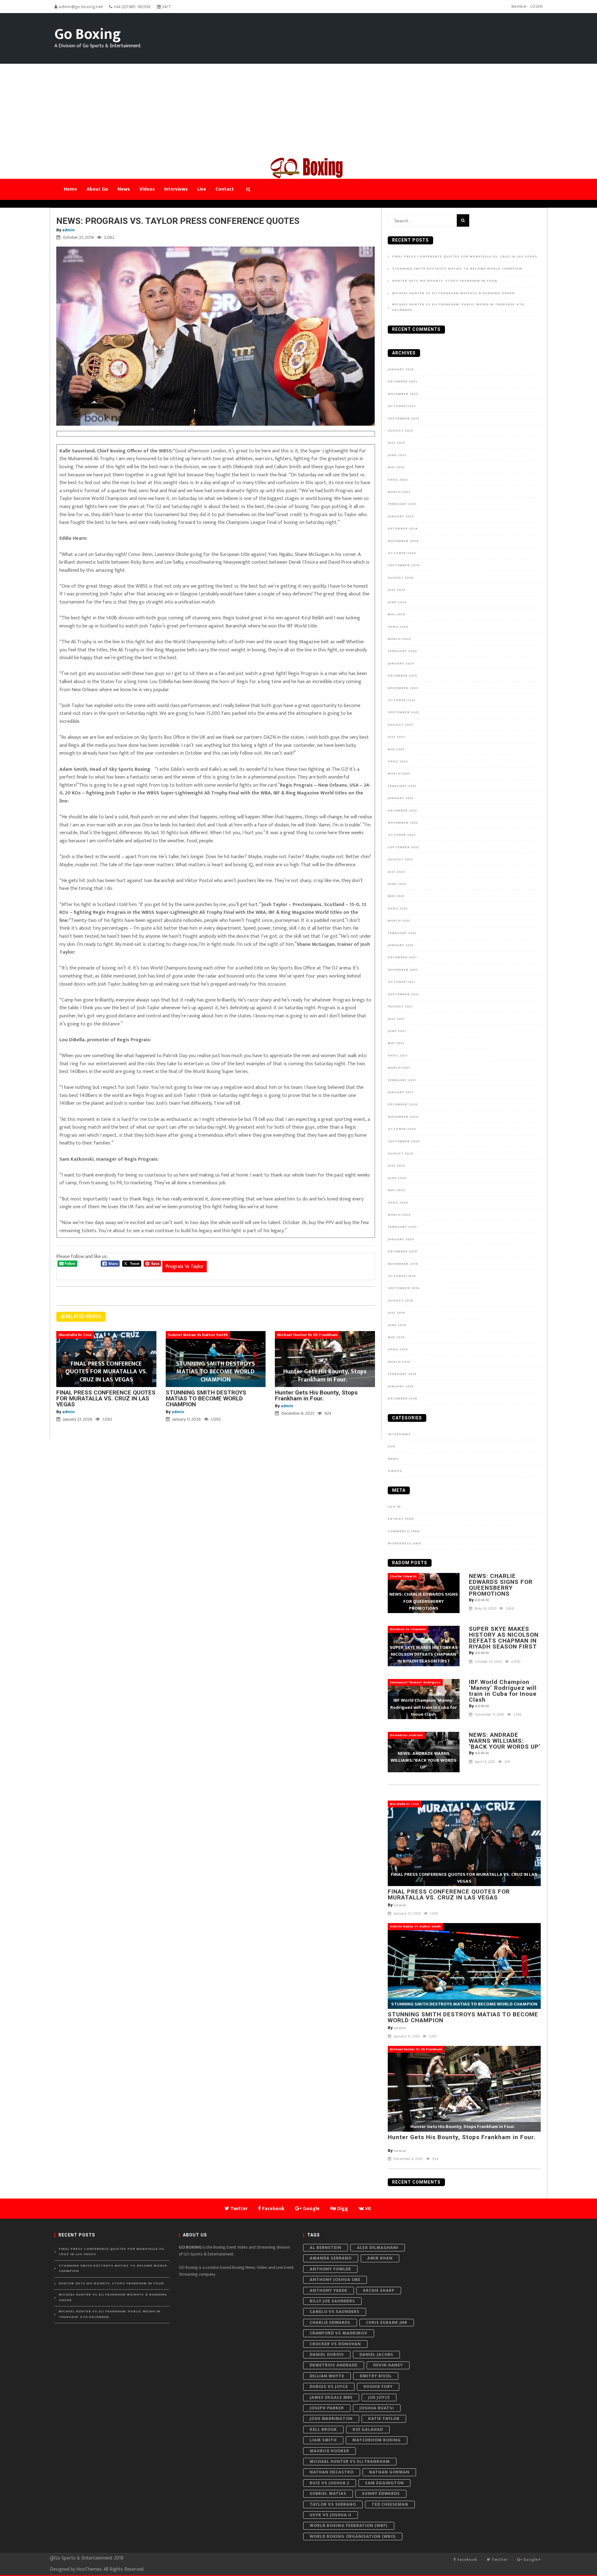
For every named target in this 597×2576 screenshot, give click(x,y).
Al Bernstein (326, 2248)
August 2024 (401, 578)
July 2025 (396, 443)
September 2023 (403, 712)
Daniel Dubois (327, 2354)
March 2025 (399, 492)
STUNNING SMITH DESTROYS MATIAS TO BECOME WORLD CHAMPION (206, 1398)
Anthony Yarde (329, 2290)
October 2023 (402, 700)
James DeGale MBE (331, 2397)
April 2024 (398, 627)
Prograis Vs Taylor (185, 1267)
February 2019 (402, 1374)
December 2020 (403, 1104)
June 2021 (397, 1031)
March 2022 (399, 921)
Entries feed (401, 1519)
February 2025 (402, 504)
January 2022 (401, 945)
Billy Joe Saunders (332, 2301)
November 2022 (403, 823)
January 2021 (400, 1092)
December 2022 (402, 811)
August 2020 (401, 1154)
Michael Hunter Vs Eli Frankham (350, 2461)
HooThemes (89, 2569)
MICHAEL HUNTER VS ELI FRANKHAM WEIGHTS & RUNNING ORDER (453, 293)
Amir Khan (380, 2258)
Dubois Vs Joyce (329, 2386)
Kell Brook (323, 2429)
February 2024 (403, 651)
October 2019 (402, 1276)
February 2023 (402, 786)
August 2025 (400, 431)
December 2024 (403, 529)
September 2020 (404, 1141)
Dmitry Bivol (376, 2376)
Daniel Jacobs (376, 2354)
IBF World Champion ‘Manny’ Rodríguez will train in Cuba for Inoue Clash (503, 1691)
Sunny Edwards (381, 2493)
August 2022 (400, 859)
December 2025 (403, 382)
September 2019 (404, 1288)
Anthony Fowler (330, 2269)
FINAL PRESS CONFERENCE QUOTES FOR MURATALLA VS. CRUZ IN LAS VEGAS (106, 1398)
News (393, 1459)
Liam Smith (323, 2440)
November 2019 (403, 1264)
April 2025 (398, 480)
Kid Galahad (368, 2429)
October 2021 (401, 982)
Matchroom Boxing (377, 2440)
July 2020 (397, 1166)
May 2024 (397, 614)
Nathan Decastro (332, 2472)
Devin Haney (388, 2365)
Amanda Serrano (331, 2258)
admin (68, 230)
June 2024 (397, 602)
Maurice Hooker (329, 2451)
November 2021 (403, 970)
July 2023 (396, 737)
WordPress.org (405, 1543)
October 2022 (402, 835)
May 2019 (396, 1337)
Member (519, 6)
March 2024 (399, 639)
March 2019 (399, 1362)
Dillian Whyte (327, 2376)
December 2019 (403, 1251)
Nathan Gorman (389, 2472)
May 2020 (396, 1190)
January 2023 (401, 798)
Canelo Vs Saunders (335, 2312)
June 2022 (397, 884)
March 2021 (399, 1068)
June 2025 (397, 455)
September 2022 (403, 847)
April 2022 (398, 909)
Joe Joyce (379, 2397)
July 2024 (397, 590)
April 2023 (398, 761)
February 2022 (402, 933)
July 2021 (396, 1019)
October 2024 (402, 553)
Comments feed (404, 1531)
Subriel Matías (328, 2493)
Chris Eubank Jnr (387, 2322)
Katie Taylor (384, 2419)
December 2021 (402, 957)
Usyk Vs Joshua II (331, 2515)
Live (392, 1446)
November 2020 (403, 1117)
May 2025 (396, 467)
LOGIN (537, 6)
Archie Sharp (379, 2290)
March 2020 (399, 1215)
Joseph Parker (327, 2408)
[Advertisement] (298, 110)
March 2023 (399, 774)
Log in (394, 1507)
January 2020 (401, 1239)
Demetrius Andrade (334, 2365)
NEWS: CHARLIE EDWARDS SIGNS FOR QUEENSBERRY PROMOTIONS (501, 1585)
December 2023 (402, 676)
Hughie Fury (378, 2386)
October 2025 (402, 406)
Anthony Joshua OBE (335, 2280)
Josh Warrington (331, 2419)
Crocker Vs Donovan (335, 2344)
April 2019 (398, 1349)
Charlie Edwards (330, 2322)
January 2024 (401, 664)
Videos (395, 1471)
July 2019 (396, 1313)
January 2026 (401, 369)
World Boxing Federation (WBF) (349, 2525)
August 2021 (400, 1006)
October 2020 (402, 1129)
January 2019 (401, 1386)
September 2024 (404, 565)
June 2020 (397, 1178)
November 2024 (403, 541)
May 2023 (396, 749)
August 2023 (400, 725)
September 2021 (403, 994)
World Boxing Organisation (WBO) (353, 2536)
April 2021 (398, 1056)
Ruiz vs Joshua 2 (330, 2483)
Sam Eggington (384, 2483)
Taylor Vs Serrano (333, 2504)
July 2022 (396, 872)
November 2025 (403, 394)
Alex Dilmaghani (378, 2248)
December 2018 (403, 1399)
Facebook (467, 2560)
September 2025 (404, 419)
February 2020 (402, 1227)
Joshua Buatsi (377, 2408)
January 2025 (401, 516)
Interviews (399, 1434)
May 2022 (396, 896)
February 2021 (402, 1080)
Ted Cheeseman (390, 2504)
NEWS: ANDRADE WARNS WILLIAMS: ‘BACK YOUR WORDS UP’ (505, 1741)
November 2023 (403, 688)
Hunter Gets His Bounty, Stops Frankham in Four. (316, 1395)
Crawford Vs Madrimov (339, 2333)
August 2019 (400, 1301)
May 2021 (396, 1043)
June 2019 (397, 1325)
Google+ (532, 2560)
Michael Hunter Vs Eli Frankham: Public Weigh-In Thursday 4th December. (458, 307)
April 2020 (398, 1203)
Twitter (499, 2560)
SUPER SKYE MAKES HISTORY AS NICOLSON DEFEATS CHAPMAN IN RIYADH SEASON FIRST (504, 1638)
